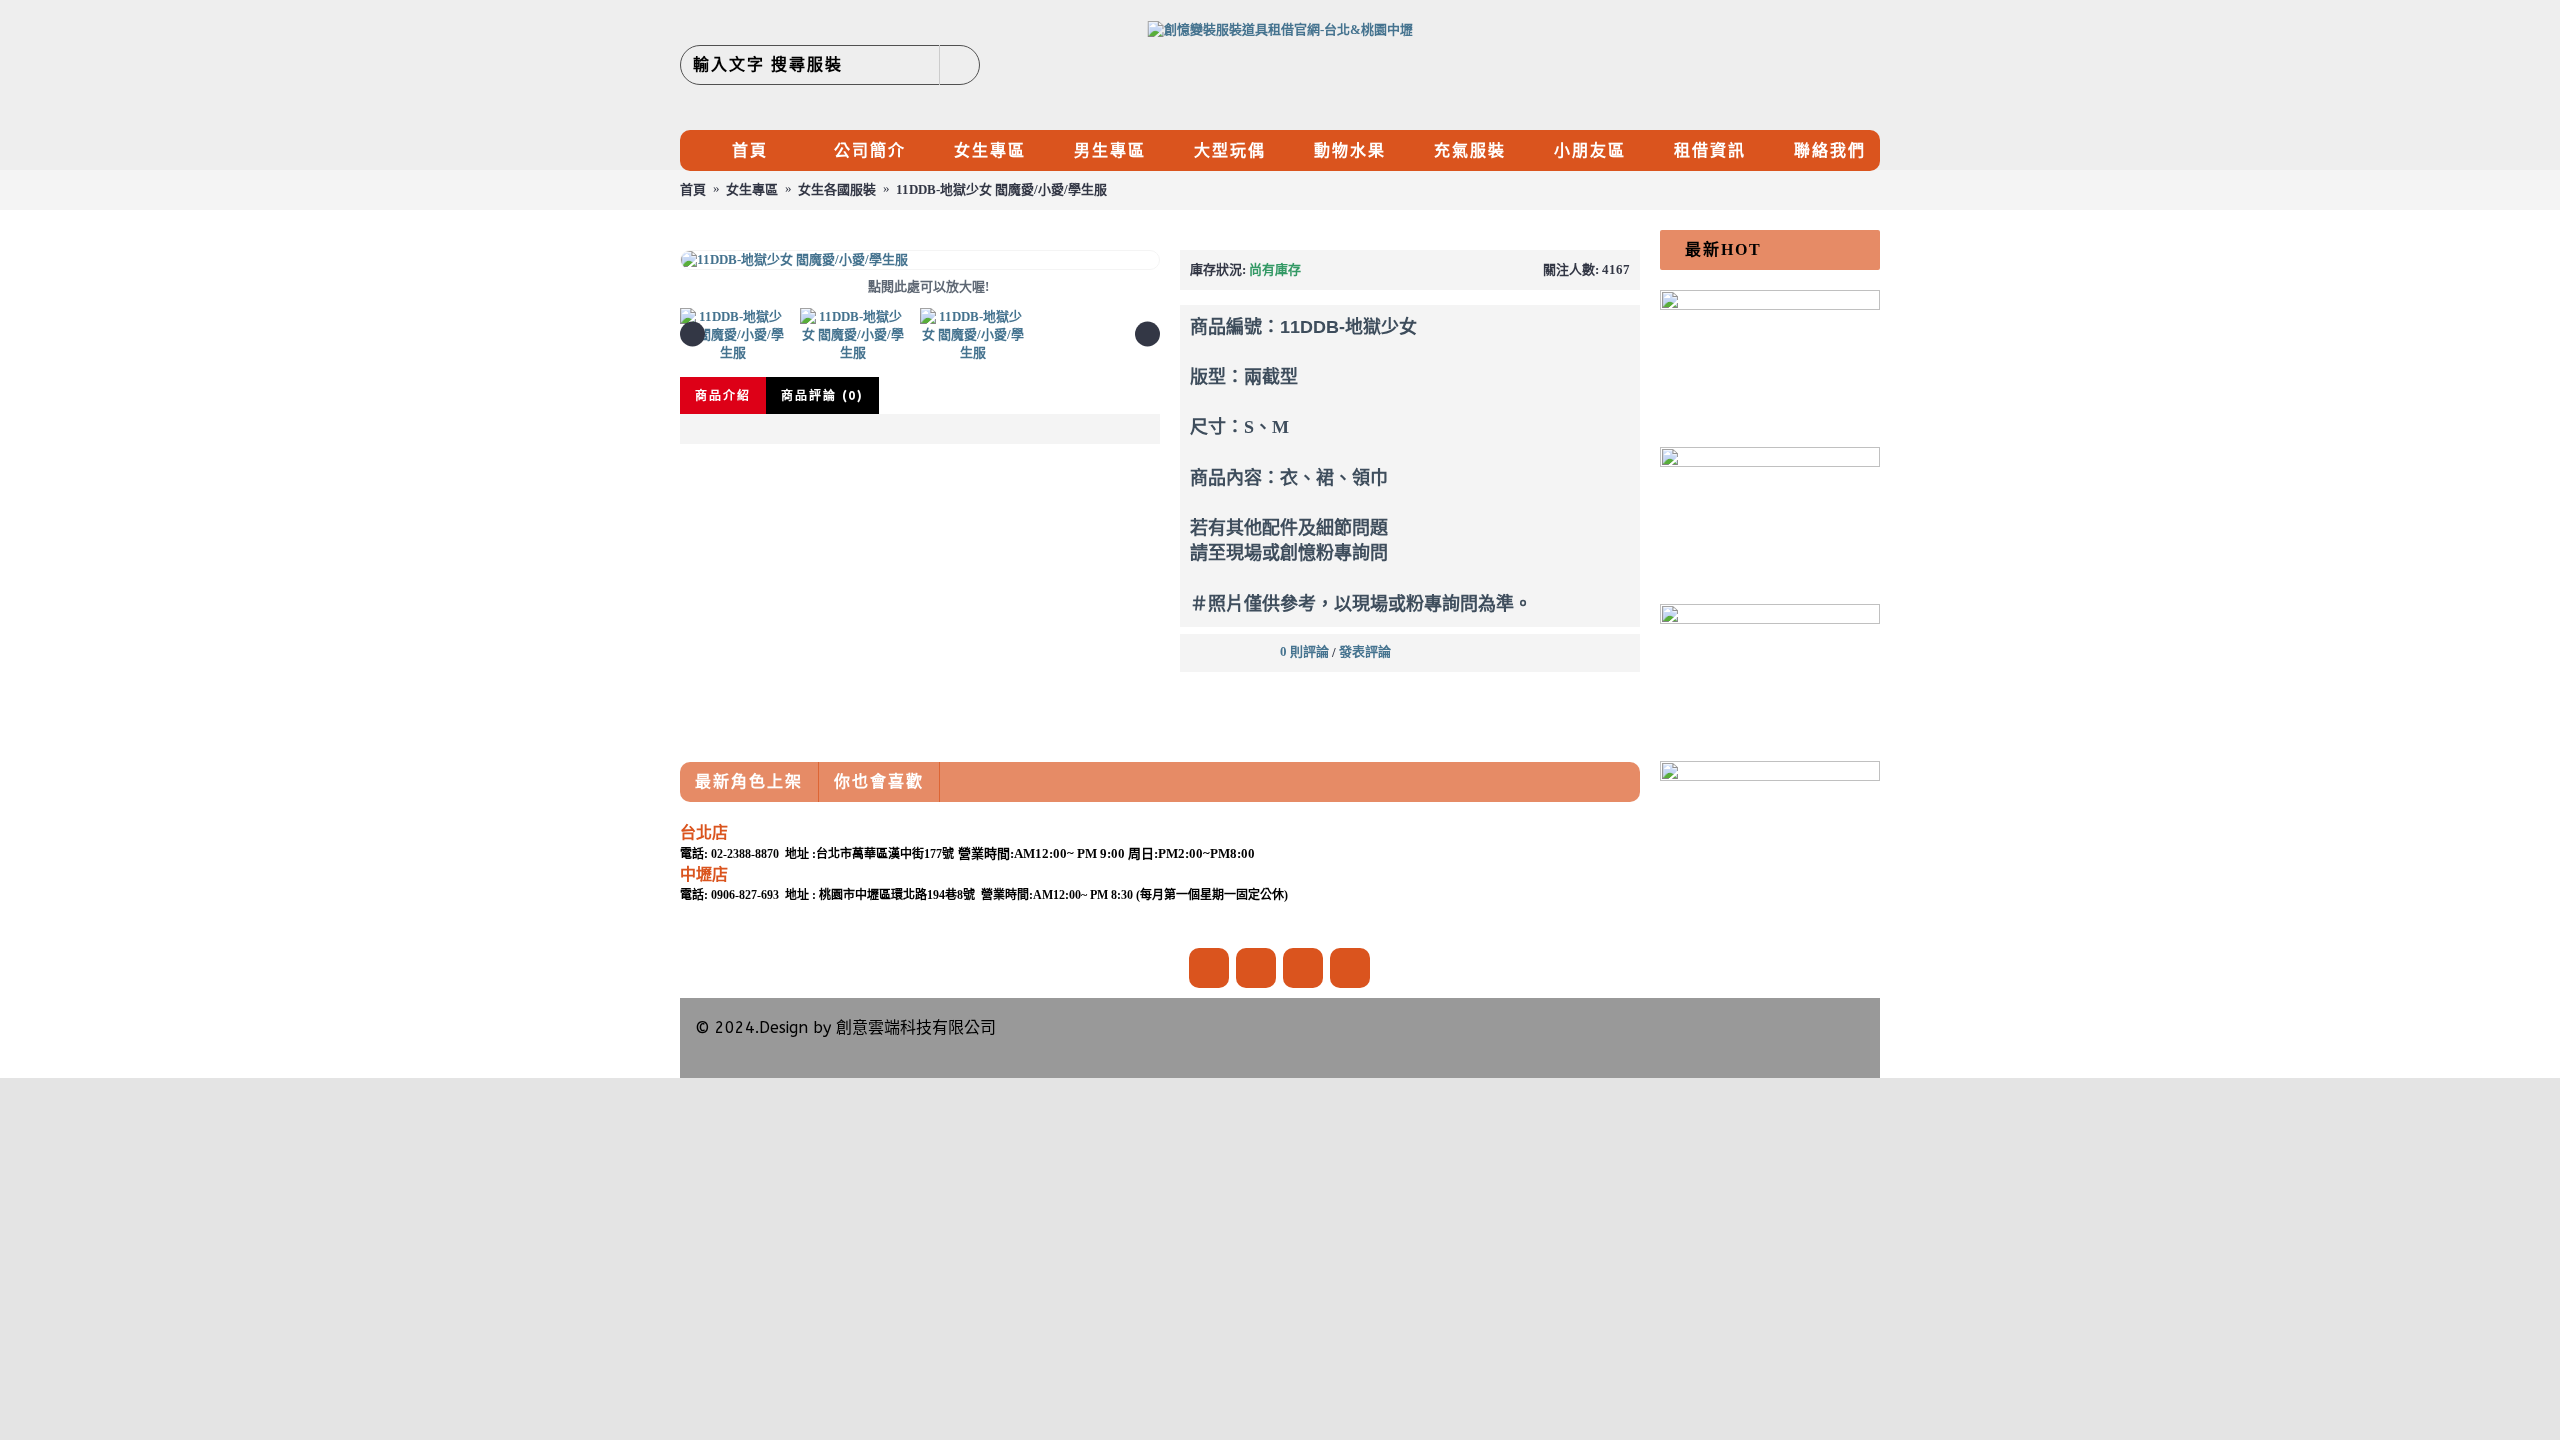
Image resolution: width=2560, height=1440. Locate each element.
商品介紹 (723, 395)
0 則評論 (1304, 651)
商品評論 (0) (822, 395)
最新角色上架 (749, 781)
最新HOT (1723, 249)
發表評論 (1365, 651)
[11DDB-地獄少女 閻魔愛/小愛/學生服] (920, 260)
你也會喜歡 (879, 781)
